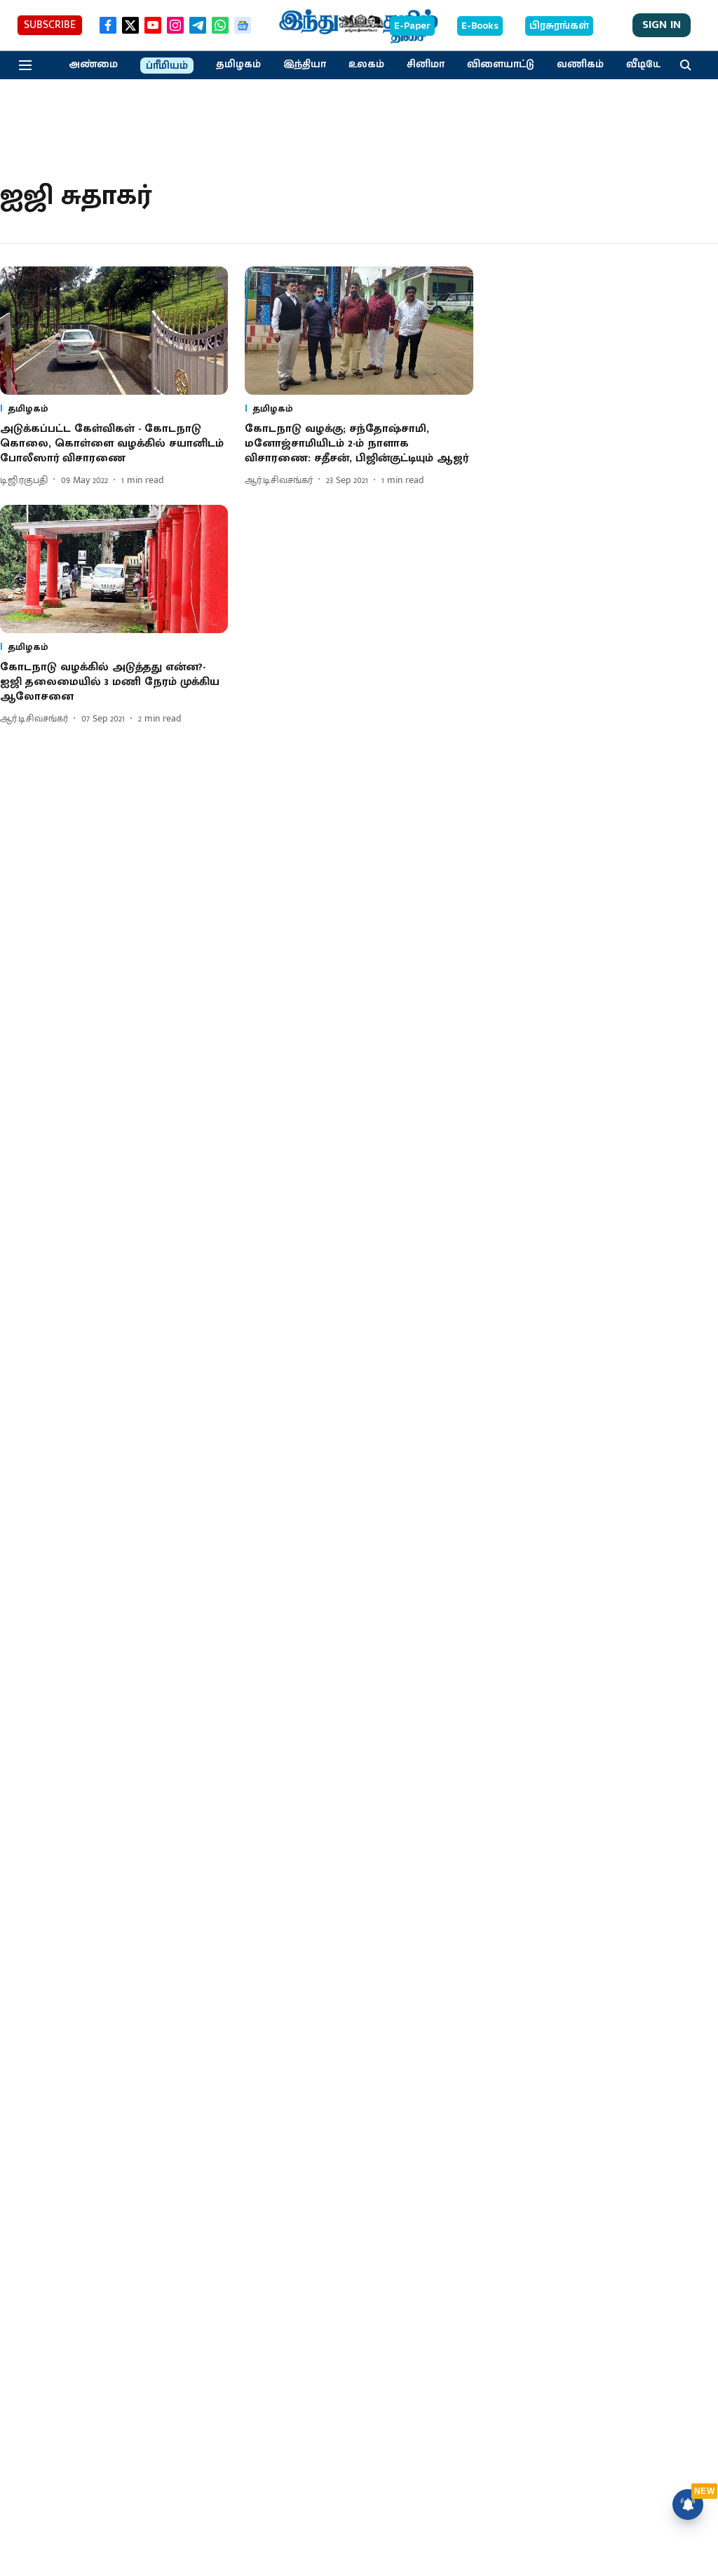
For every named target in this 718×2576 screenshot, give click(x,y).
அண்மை (93, 65)
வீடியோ (647, 65)
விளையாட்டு (501, 65)
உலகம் (366, 65)
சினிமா (426, 65)
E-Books (480, 26)
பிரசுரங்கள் (559, 26)
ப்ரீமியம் (167, 66)
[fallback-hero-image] (114, 331)
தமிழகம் (238, 65)
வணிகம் (580, 65)
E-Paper (412, 26)
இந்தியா (305, 65)
